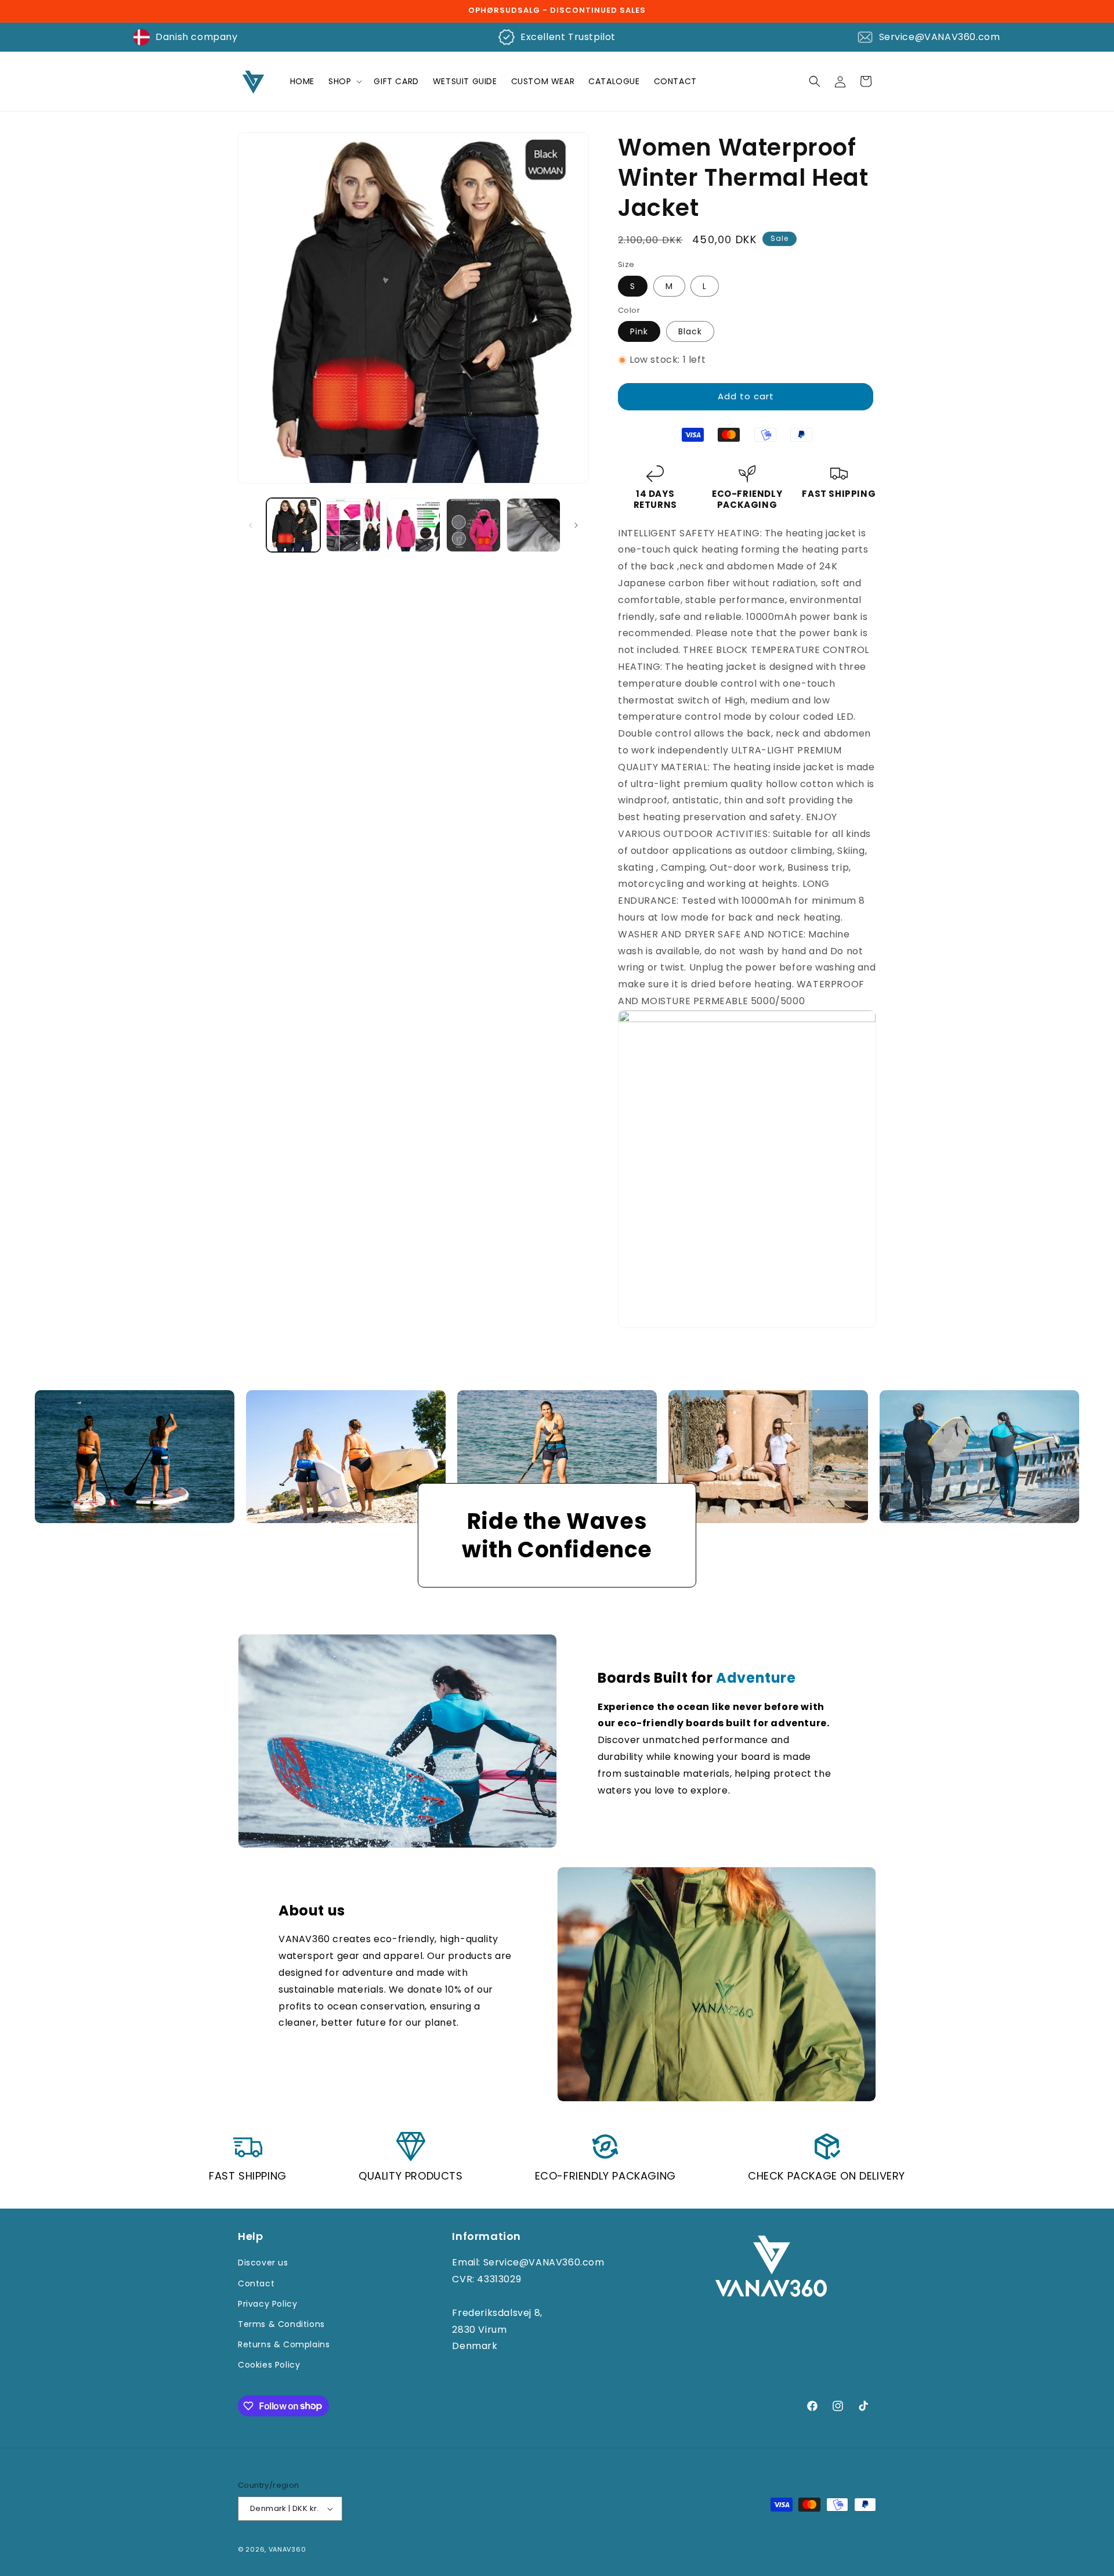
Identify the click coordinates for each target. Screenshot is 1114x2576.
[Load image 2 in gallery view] (353, 525)
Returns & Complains (284, 2344)
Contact (256, 2283)
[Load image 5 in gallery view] (534, 525)
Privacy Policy (267, 2304)
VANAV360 (287, 2549)
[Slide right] (576, 525)
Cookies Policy (269, 2365)
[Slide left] (251, 525)
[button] (344, 81)
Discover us (263, 2263)
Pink (639, 331)
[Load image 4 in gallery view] (473, 525)
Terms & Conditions (281, 2324)
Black (690, 331)
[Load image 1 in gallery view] (293, 525)
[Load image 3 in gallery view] (413, 525)
